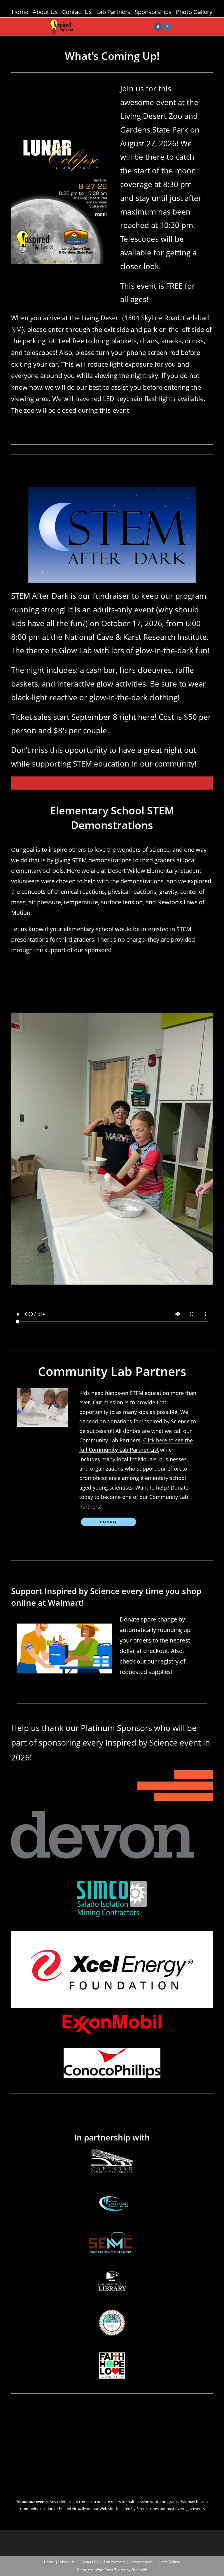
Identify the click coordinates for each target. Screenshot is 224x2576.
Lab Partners (113, 12)
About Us (45, 12)
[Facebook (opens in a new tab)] (158, 27)
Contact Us (77, 12)
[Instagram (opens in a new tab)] (167, 27)
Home (20, 12)
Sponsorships (153, 12)
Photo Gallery (194, 12)
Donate (109, 1522)
